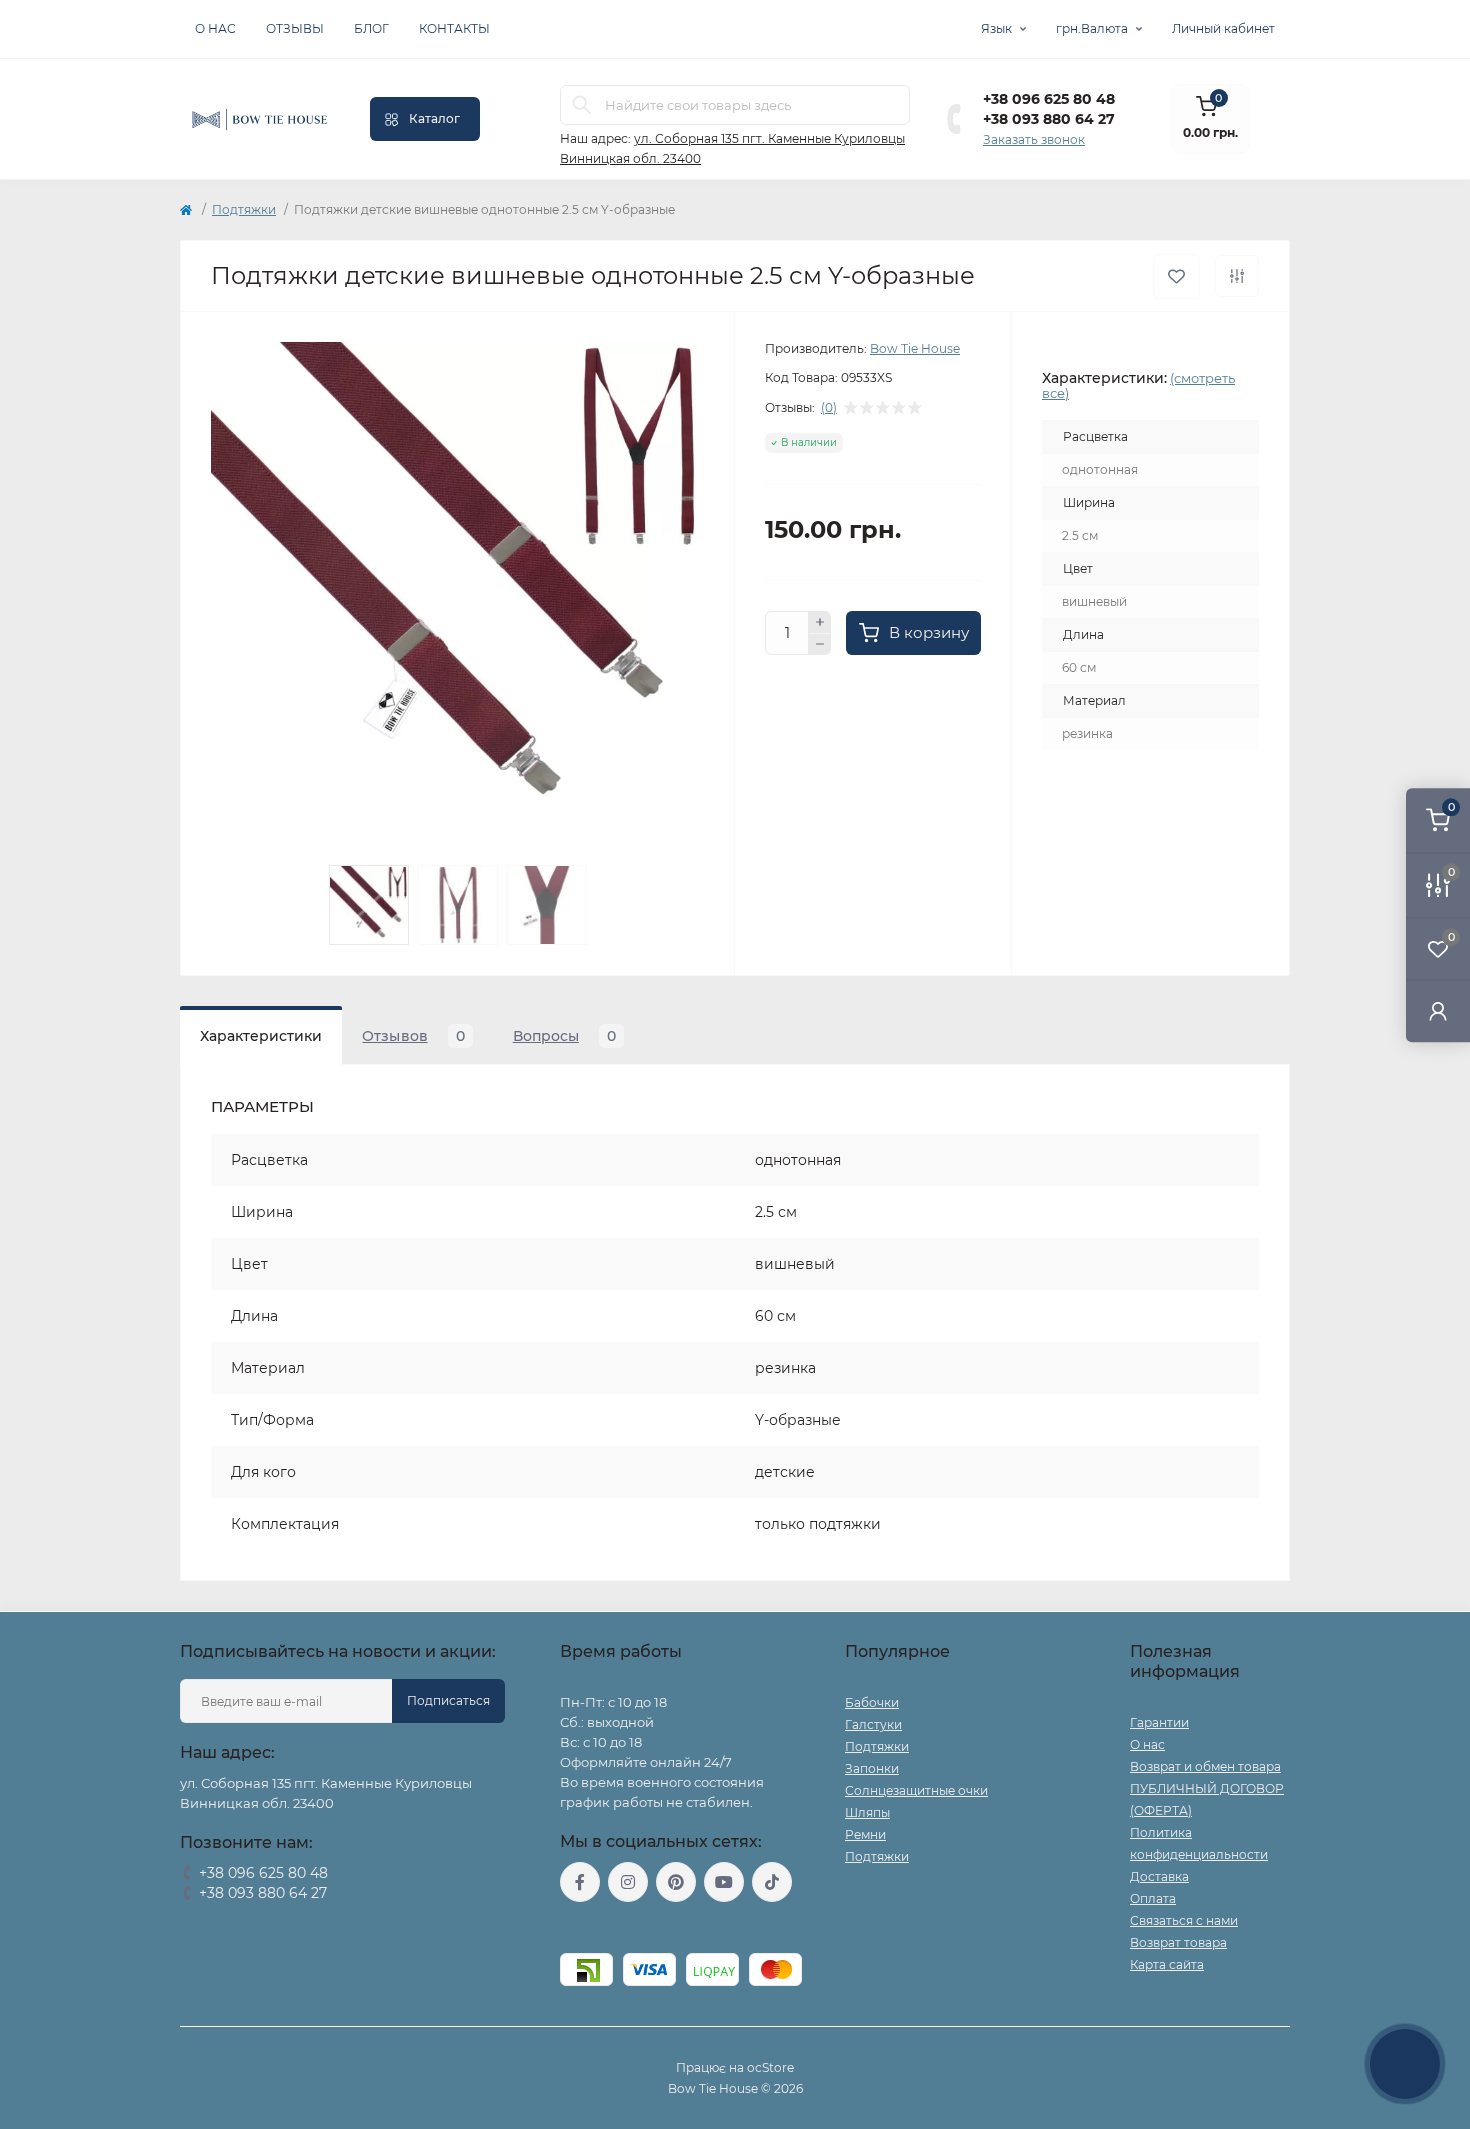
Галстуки (873, 1724)
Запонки (872, 1768)
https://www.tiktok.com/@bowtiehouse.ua (772, 1882)
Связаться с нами (1184, 1920)
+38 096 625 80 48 (1049, 99)
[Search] (582, 105)
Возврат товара (1178, 1942)
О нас (215, 28)
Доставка (1159, 1876)
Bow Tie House (915, 348)
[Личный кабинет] (1438, 1010)
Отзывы (295, 28)
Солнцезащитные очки (916, 1790)
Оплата (1153, 1898)
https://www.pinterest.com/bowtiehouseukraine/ (676, 1882)
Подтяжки (244, 209)
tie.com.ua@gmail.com (633, 1927)
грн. (1092, 28)
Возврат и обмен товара (1205, 1766)
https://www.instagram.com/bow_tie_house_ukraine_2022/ (628, 1882)
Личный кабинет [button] (1223, 28)
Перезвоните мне (234, 1918)
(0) (829, 408)
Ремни (865, 1834)
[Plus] (820, 622)
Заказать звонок (1034, 139)
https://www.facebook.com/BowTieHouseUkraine (580, 1882)
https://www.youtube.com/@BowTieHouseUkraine (724, 1882)
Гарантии (1159, 1722)
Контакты (454, 28)
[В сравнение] (1237, 276)
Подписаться (448, 1700)
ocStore (770, 2067)
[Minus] (820, 645)
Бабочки (872, 1702)
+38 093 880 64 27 (1049, 119)
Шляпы (867, 1812)
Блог (371, 28)
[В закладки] (1176, 276)
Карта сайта (1167, 1964)
